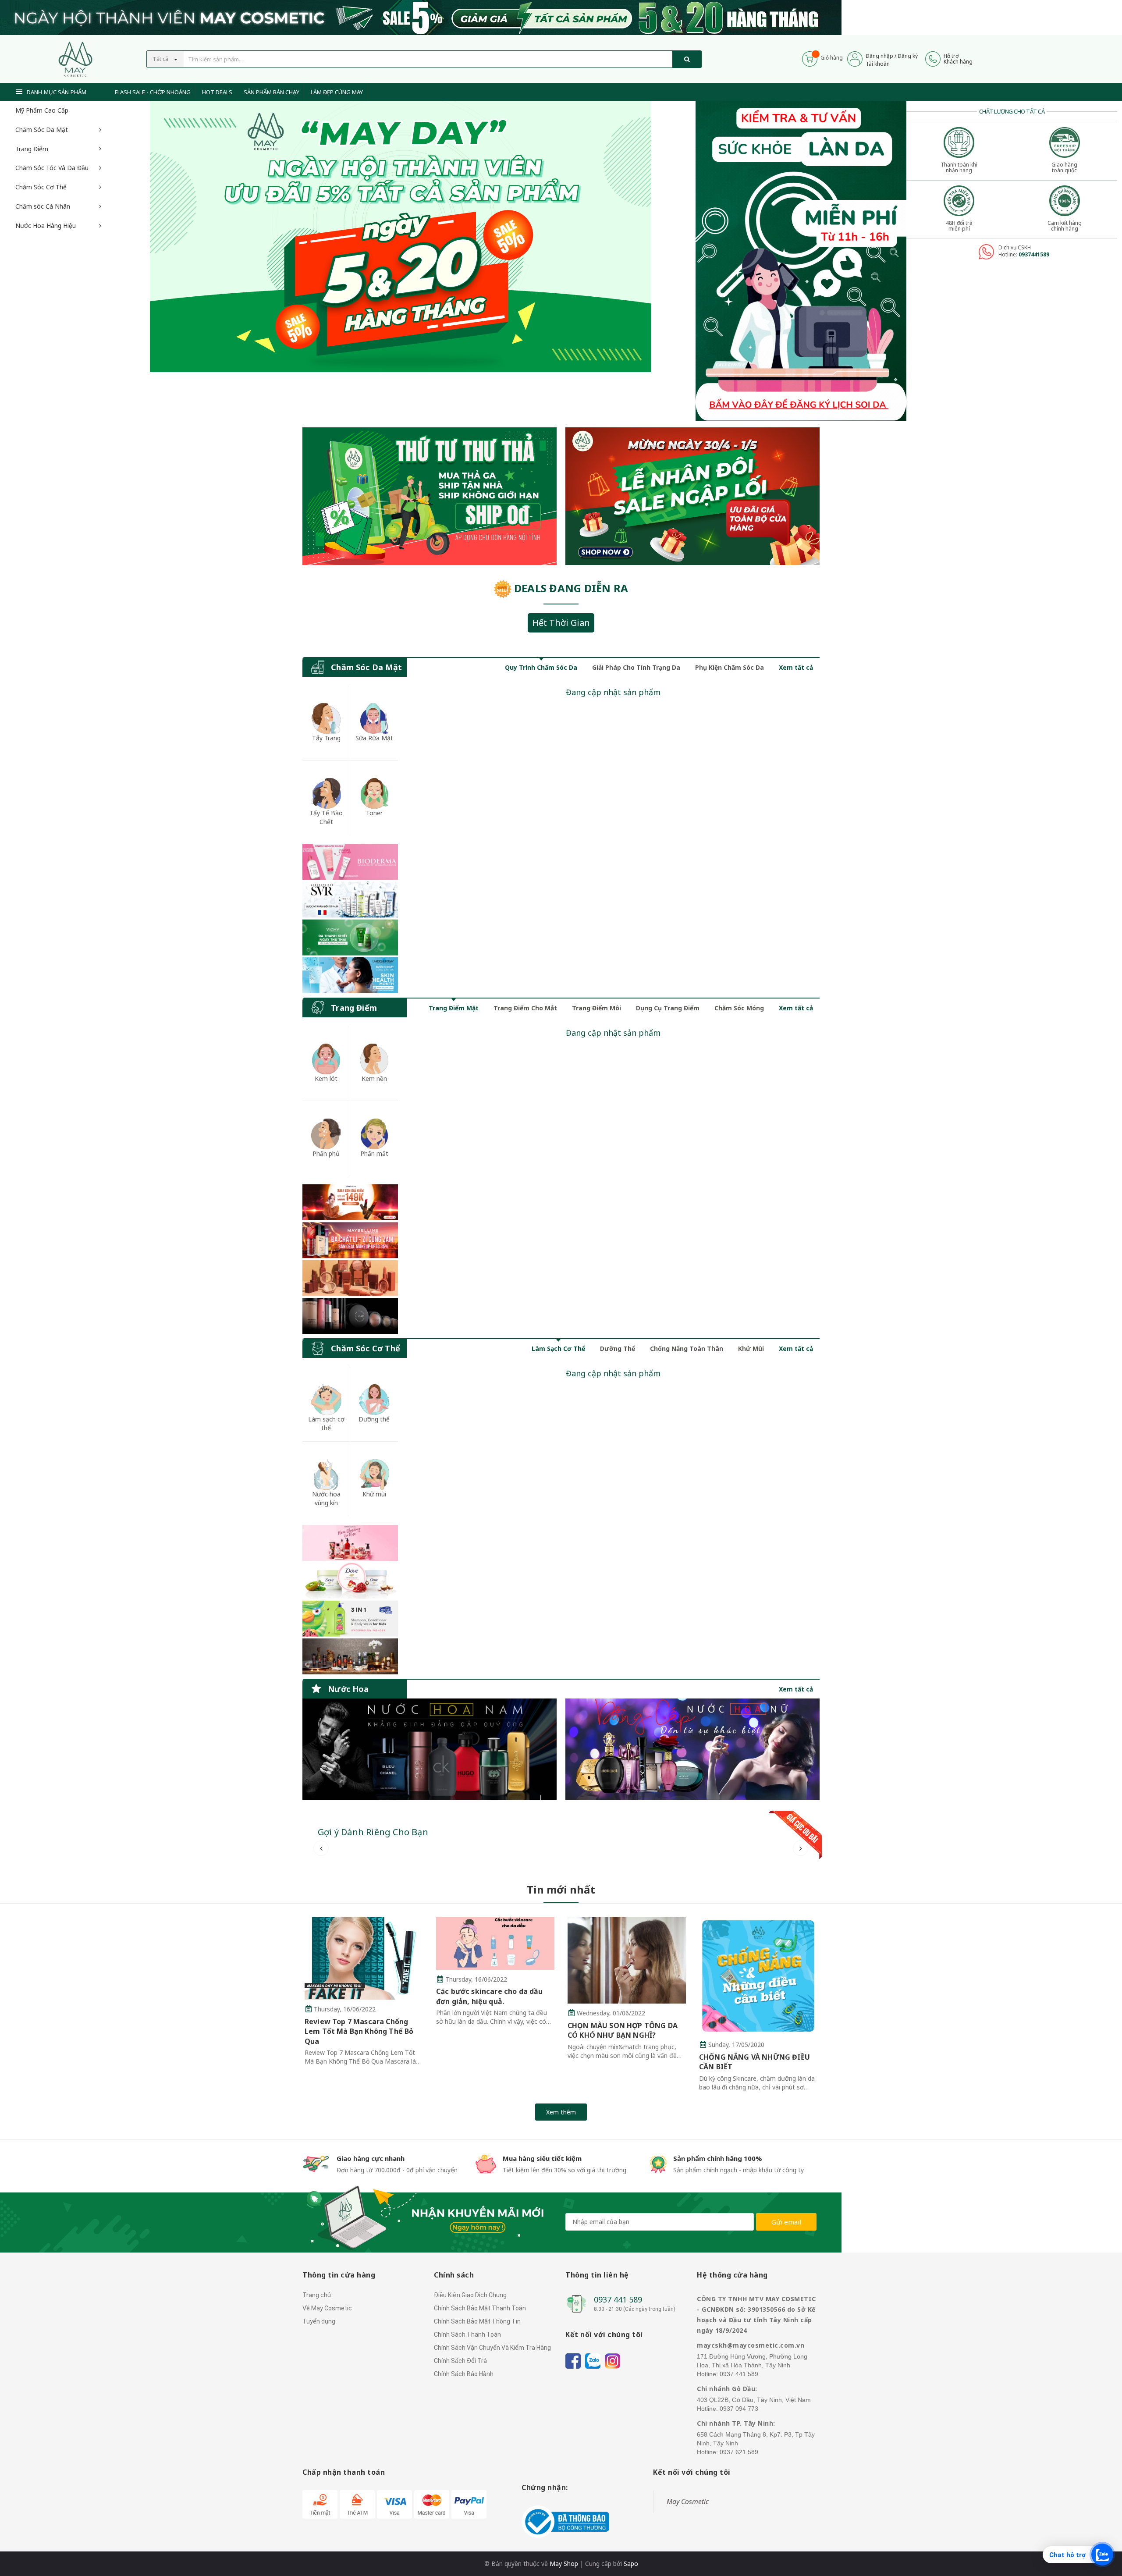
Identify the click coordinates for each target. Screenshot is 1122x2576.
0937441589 (1034, 254)
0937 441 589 (618, 2299)
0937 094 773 (739, 2409)
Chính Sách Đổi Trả (460, 2361)
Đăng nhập (879, 56)
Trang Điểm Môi (597, 1008)
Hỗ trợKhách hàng (958, 59)
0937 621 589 (739, 2452)
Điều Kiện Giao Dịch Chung (470, 2295)
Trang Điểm (32, 149)
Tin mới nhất (561, 1889)
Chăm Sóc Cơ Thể (41, 187)
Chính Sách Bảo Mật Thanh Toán (480, 2308)
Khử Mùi (751, 1348)
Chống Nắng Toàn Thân (687, 1348)
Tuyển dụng (319, 2321)
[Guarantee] (565, 2521)
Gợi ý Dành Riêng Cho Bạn (373, 1832)
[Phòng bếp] (430, 1749)
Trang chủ (317, 2295)
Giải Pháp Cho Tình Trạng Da (636, 667)
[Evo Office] (801, 260)
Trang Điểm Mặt (454, 1008)
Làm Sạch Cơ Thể (558, 1348)
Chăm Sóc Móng (739, 1008)
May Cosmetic (688, 2501)
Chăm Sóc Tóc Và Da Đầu (52, 168)
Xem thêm (561, 2112)
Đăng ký (908, 56)
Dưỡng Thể (618, 1348)
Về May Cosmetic (327, 2308)
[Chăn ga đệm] (692, 1749)
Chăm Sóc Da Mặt (42, 130)
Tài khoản (878, 64)
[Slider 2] (401, 236)
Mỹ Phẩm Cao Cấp (42, 110)
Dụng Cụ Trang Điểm (668, 1008)
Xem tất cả (796, 667)
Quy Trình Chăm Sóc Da (541, 667)
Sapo (631, 2564)
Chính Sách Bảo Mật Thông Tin (477, 2321)
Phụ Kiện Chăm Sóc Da (730, 667)
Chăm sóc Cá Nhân (43, 206)
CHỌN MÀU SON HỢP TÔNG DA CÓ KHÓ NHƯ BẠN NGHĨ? (623, 2030)
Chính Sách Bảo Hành (464, 2374)
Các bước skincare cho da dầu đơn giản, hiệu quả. (489, 1996)
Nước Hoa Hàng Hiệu (46, 226)
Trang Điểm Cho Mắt (525, 1008)
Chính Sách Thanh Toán (467, 2334)
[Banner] (350, 918)
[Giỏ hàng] (810, 58)
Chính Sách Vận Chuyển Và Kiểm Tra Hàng (492, 2348)
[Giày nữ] (692, 496)
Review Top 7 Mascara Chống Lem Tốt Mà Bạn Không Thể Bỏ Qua (359, 2031)
